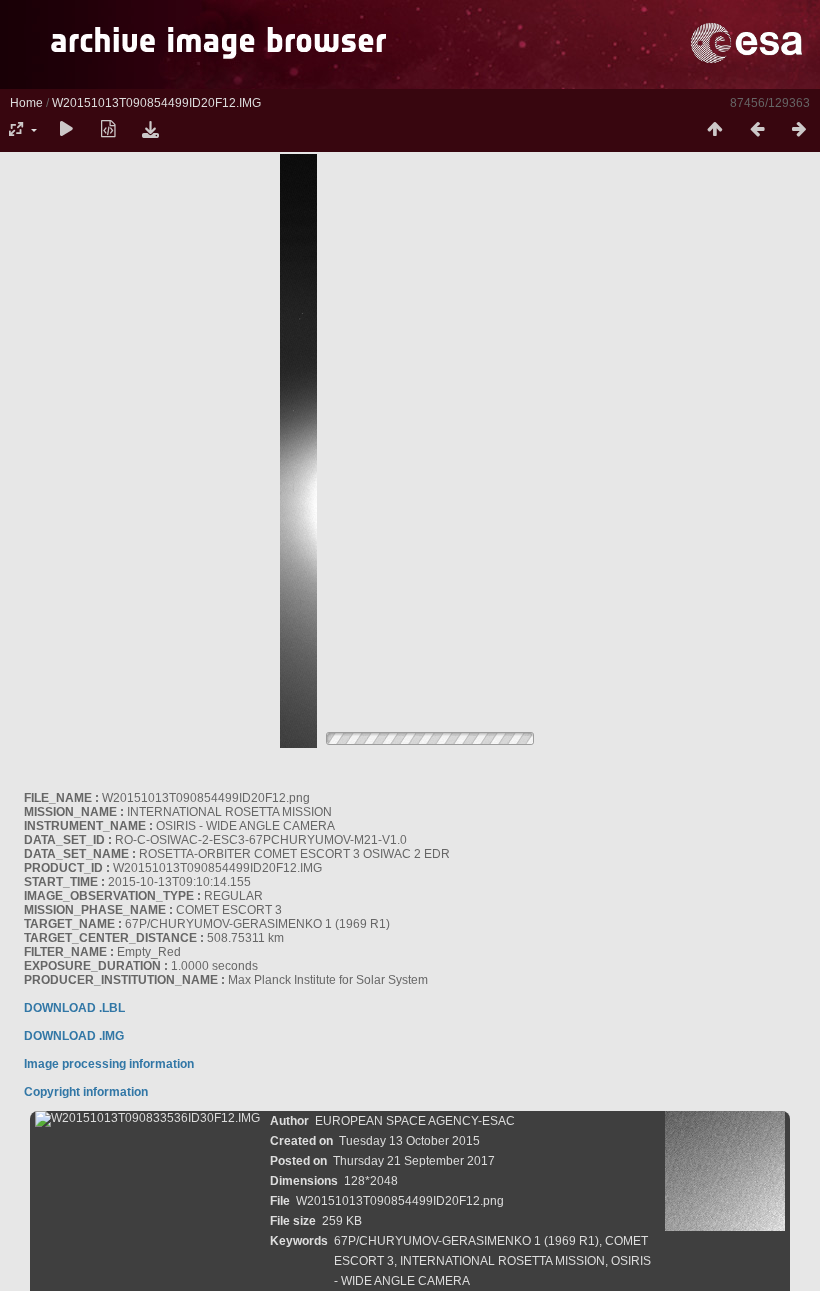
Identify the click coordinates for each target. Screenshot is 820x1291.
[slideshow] (66, 130)
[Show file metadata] (108, 130)
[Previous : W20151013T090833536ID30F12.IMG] (757, 130)
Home (26, 103)
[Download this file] (150, 130)
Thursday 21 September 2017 (414, 1161)
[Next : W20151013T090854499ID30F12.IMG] (799, 130)
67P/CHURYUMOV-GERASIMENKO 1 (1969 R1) (466, 1241)
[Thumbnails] (715, 130)
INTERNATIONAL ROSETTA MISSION (502, 1261)
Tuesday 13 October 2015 (409, 1141)
